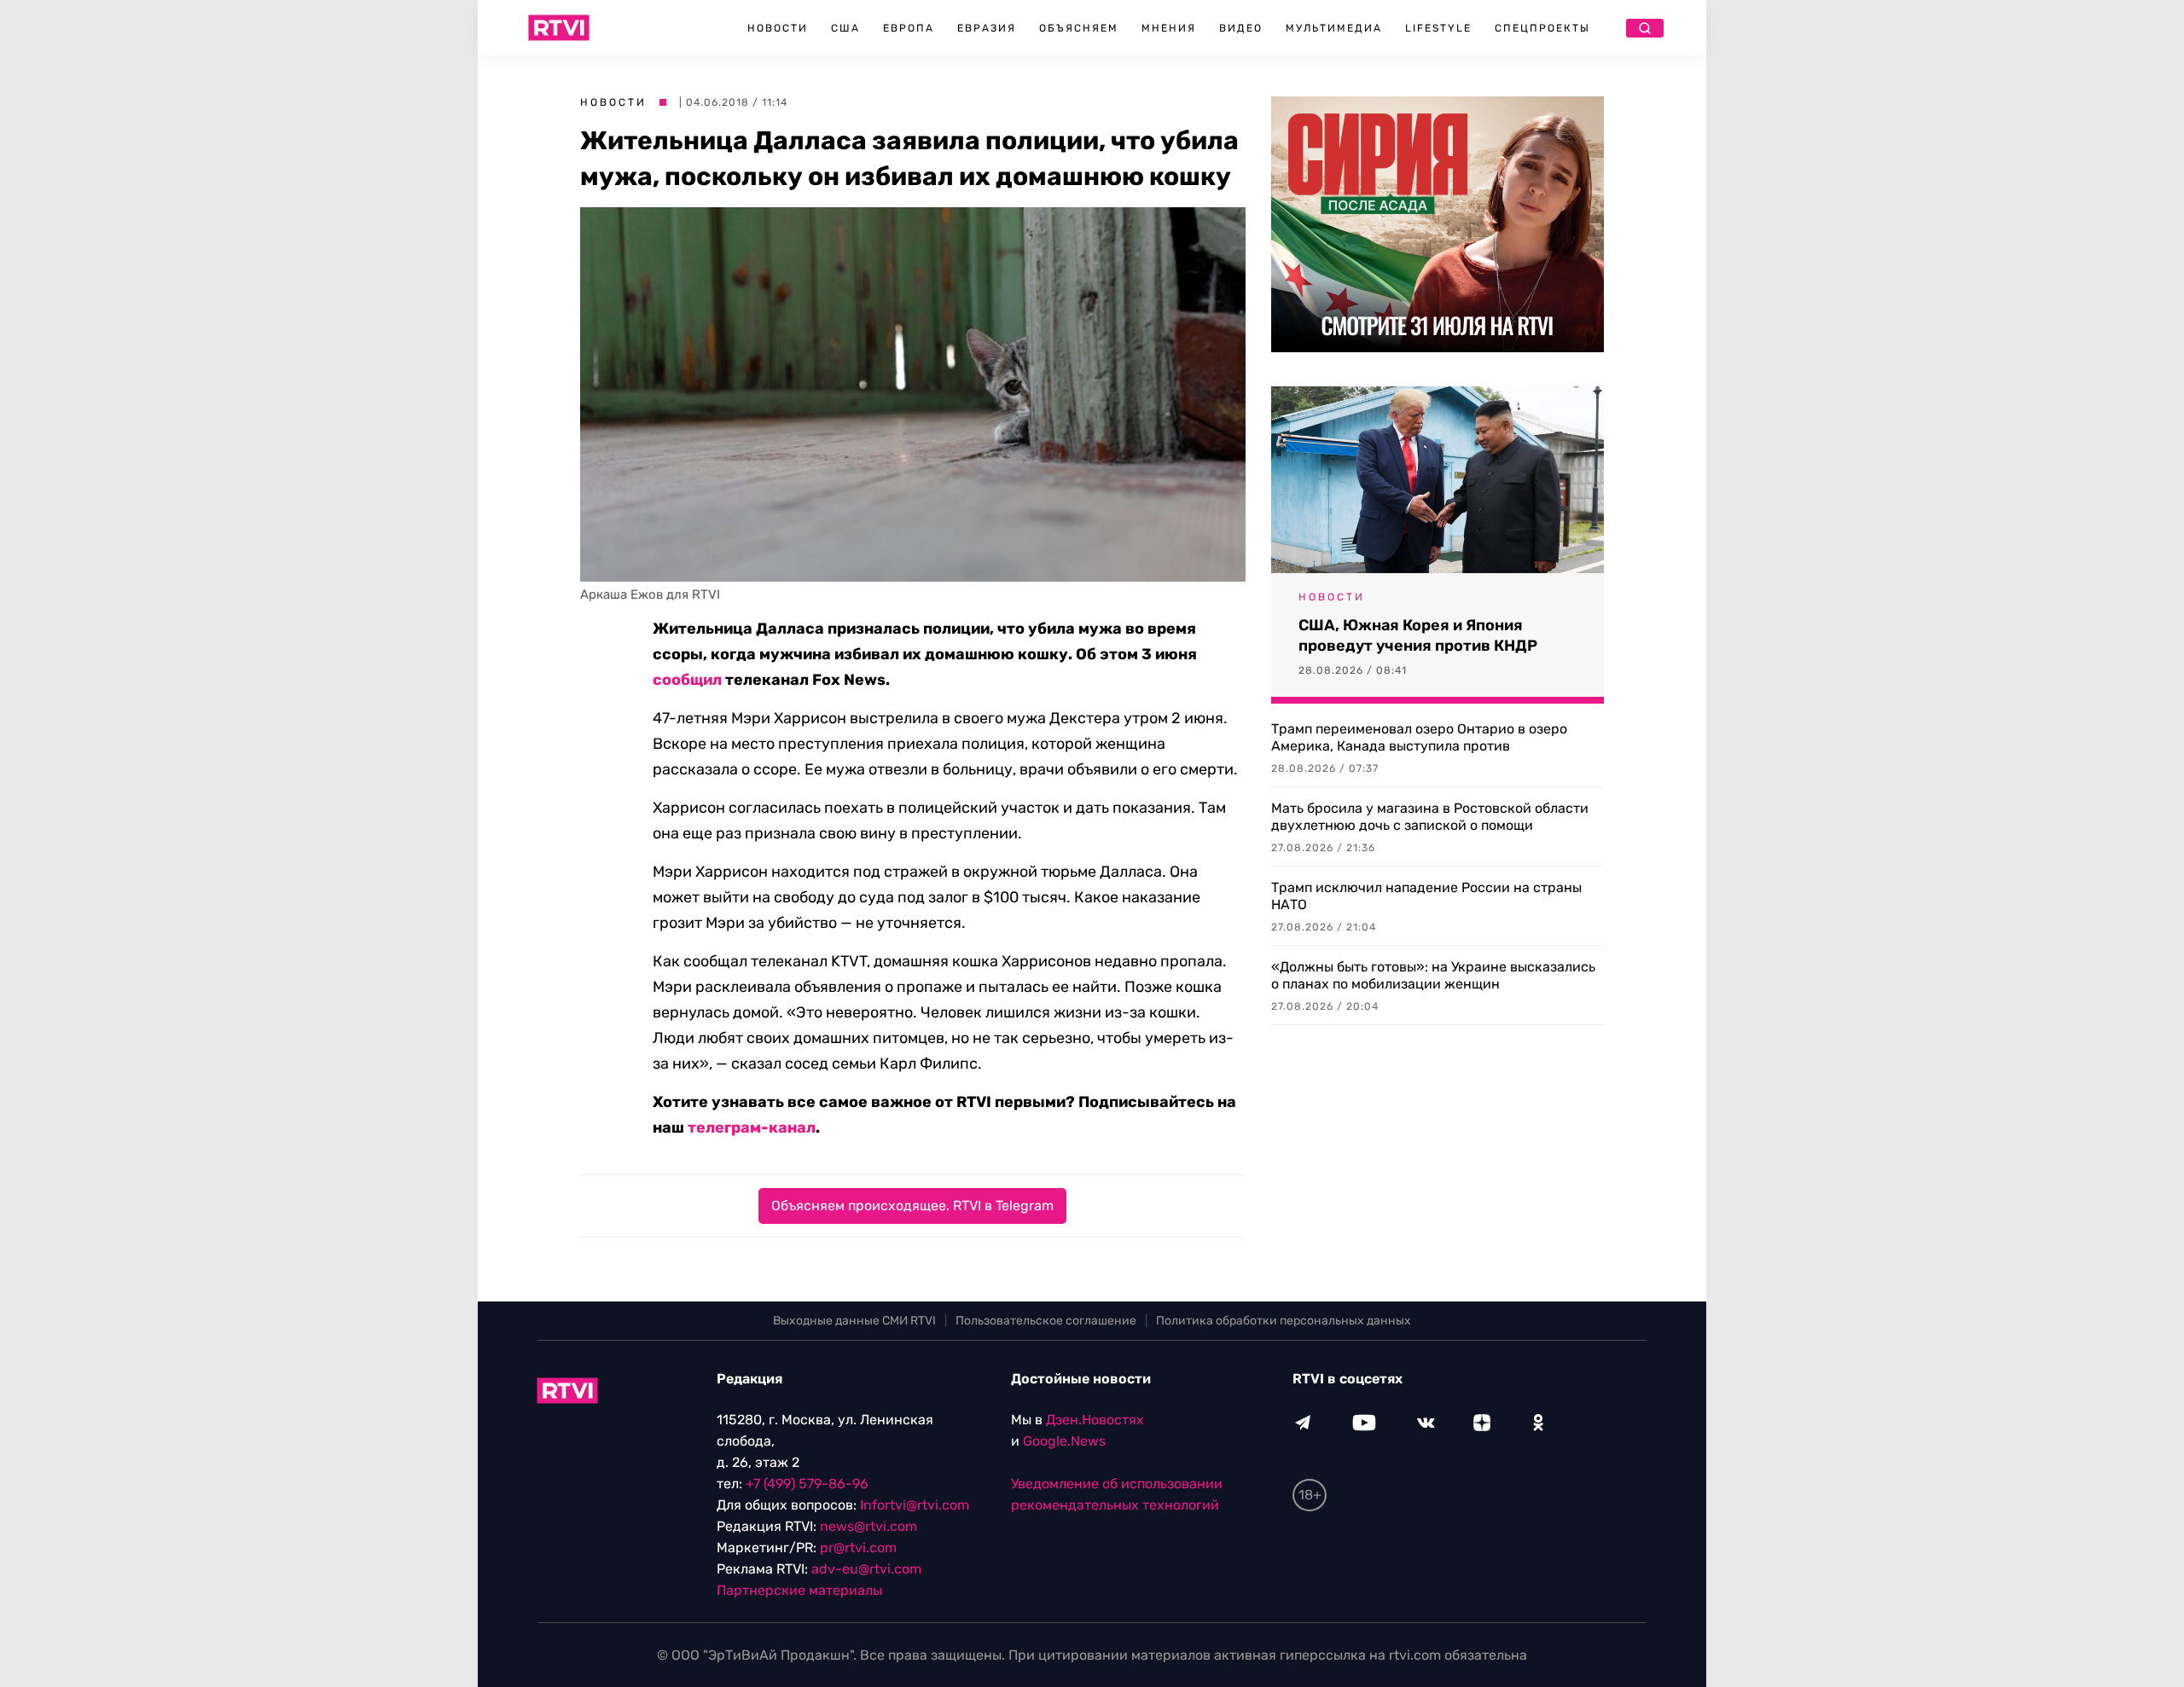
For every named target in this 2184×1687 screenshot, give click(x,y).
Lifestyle (1438, 28)
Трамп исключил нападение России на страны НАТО (1426, 896)
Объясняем (1079, 28)
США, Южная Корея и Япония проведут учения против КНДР (1418, 635)
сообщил (687, 680)
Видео (1241, 28)
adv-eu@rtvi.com (866, 1569)
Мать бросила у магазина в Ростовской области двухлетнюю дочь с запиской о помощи (1430, 817)
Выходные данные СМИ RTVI (854, 1321)
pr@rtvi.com (858, 1548)
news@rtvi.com (868, 1526)
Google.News (1064, 1441)
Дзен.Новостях (1095, 1420)
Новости (778, 28)
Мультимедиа (1334, 28)
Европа (909, 28)
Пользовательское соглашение (1046, 1321)
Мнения (1169, 28)
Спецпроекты (1542, 28)
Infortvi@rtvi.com (915, 1505)
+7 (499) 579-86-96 (807, 1484)
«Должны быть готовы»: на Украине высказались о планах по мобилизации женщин (1433, 975)
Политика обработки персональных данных (1284, 1321)
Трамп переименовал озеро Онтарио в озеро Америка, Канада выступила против (1419, 737)
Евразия (987, 28)
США (845, 28)
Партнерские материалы (799, 1590)
